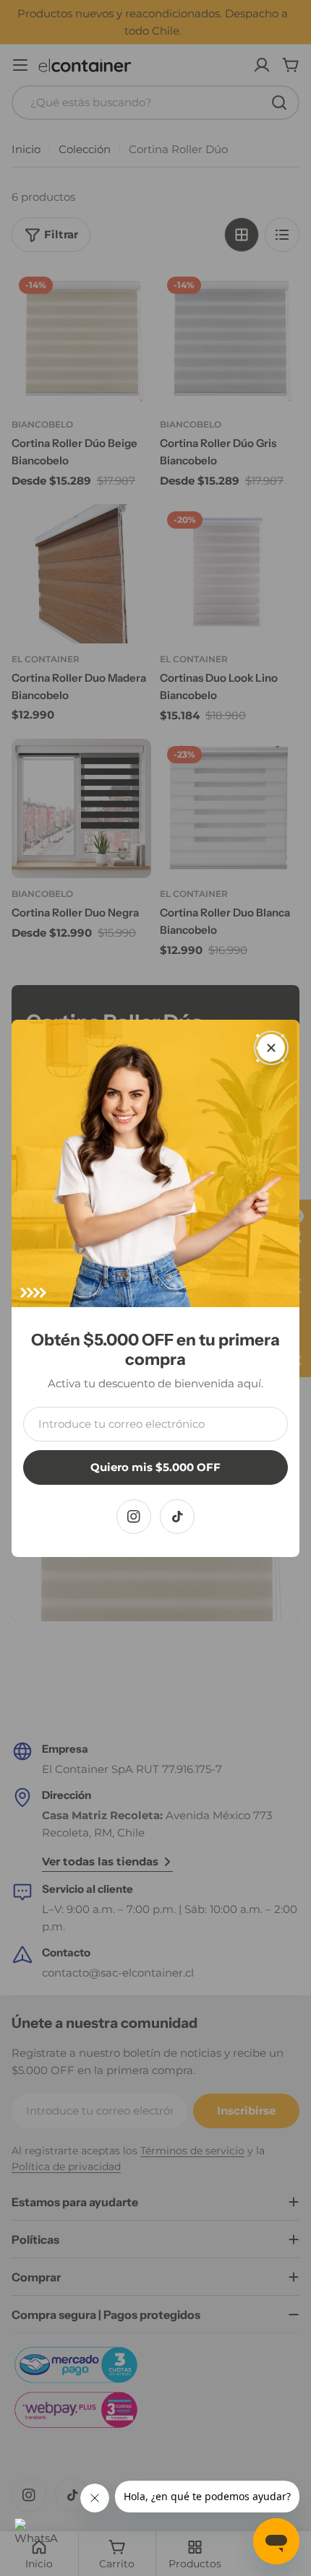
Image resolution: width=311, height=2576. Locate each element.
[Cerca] (271, 1048)
